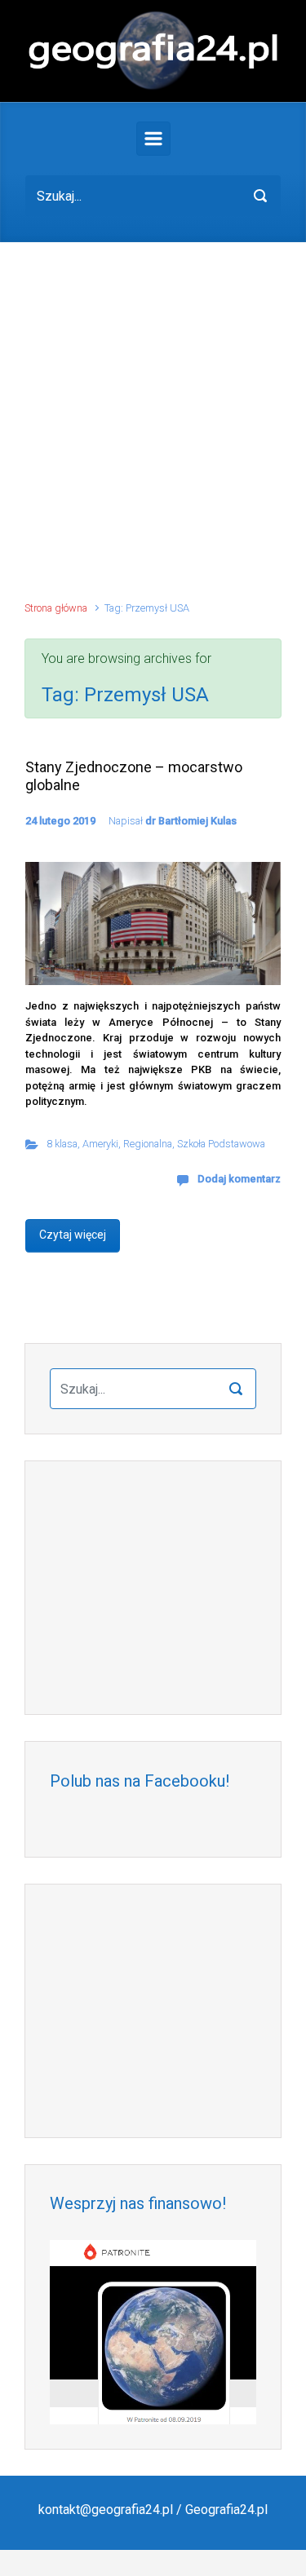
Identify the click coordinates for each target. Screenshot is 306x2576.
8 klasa (62, 1144)
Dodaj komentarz (239, 1179)
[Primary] (153, 139)
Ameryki (100, 1144)
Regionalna (148, 1144)
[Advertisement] (153, 429)
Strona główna (56, 608)
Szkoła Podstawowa (221, 1144)
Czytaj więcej (73, 1235)
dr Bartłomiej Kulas (191, 821)
